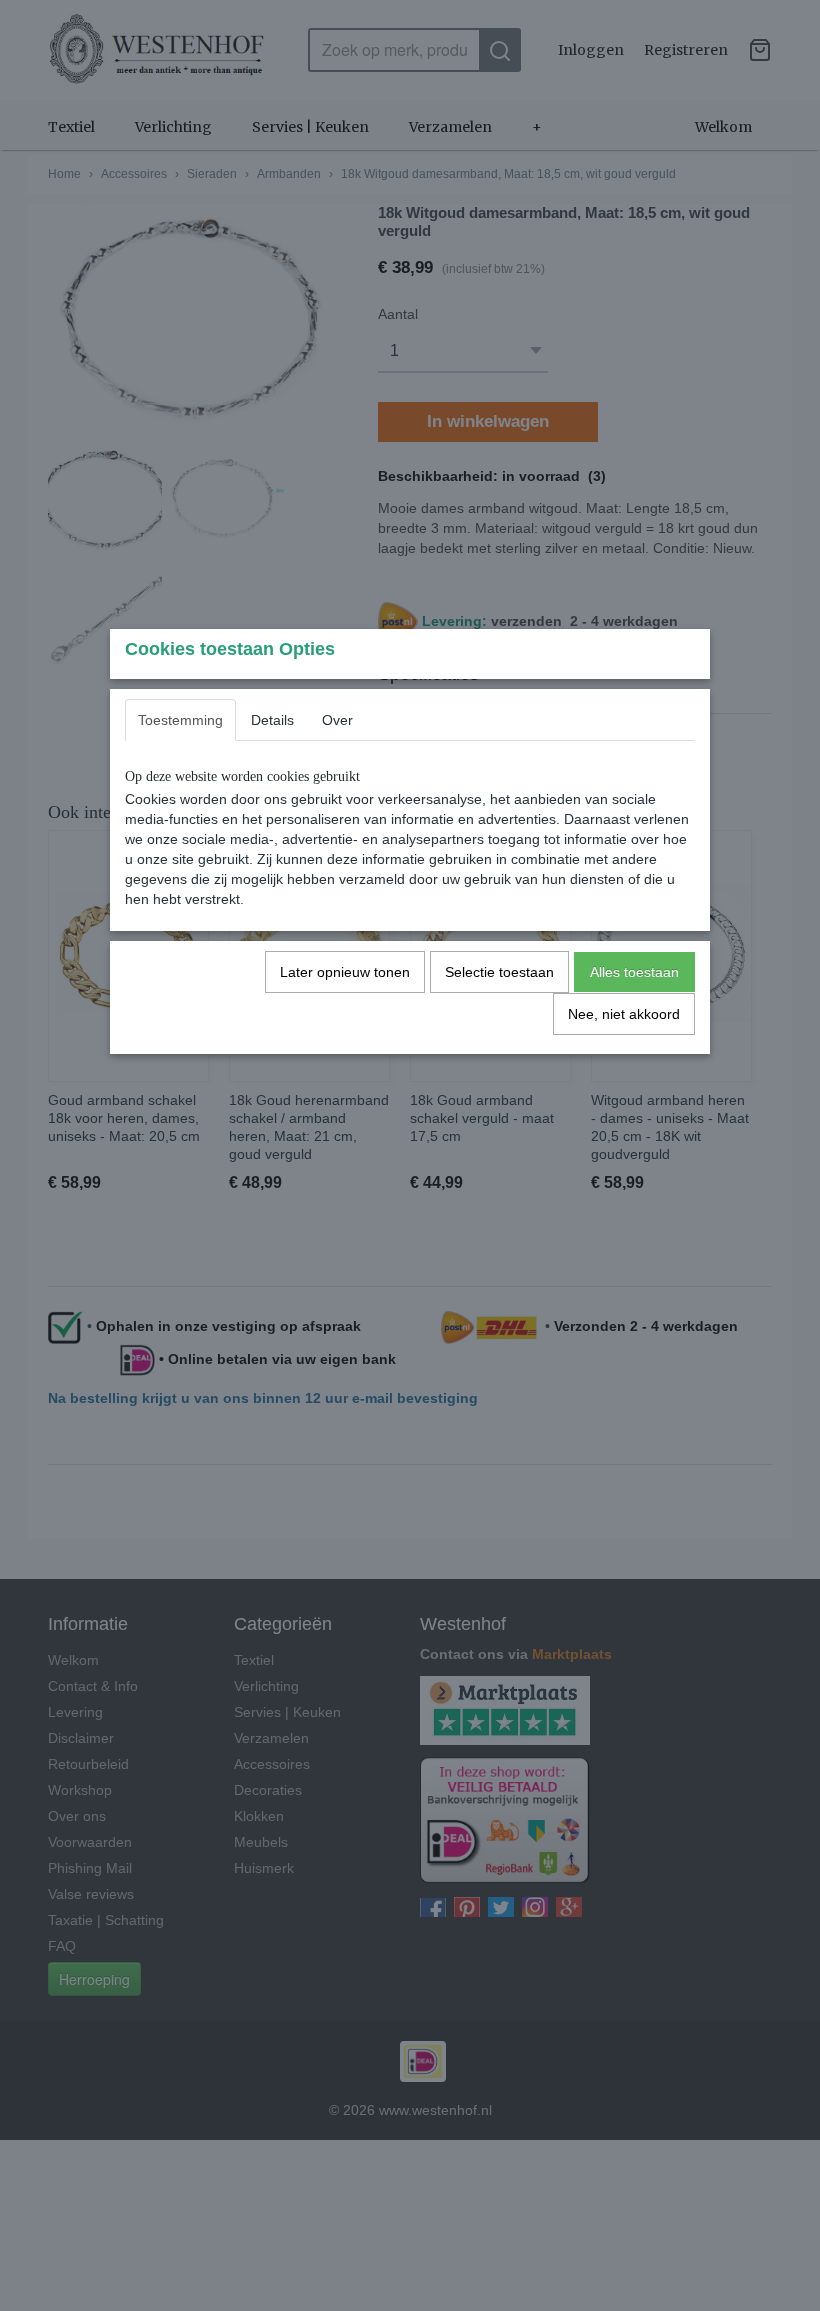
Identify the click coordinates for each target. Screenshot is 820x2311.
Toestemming (180, 720)
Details (272, 720)
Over (337, 720)
